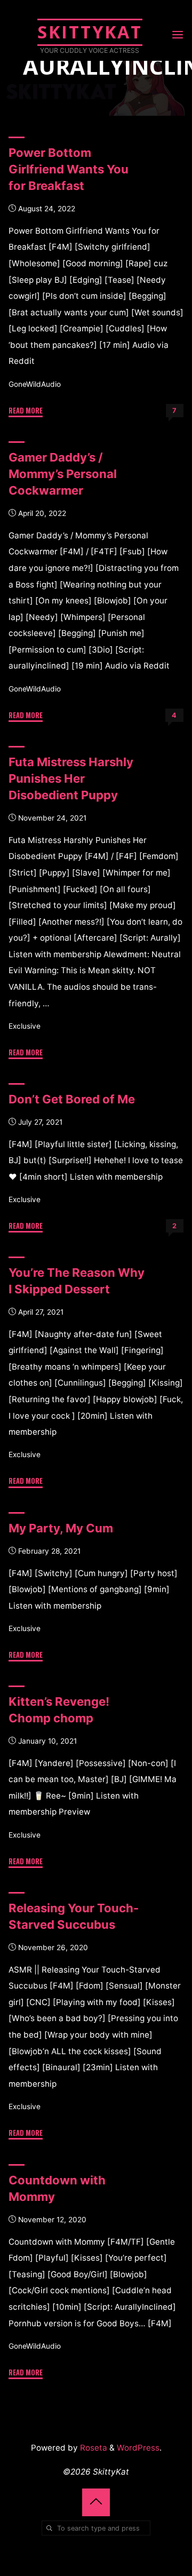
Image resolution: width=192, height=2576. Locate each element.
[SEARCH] (49, 2528)
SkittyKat (90, 32)
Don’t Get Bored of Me (72, 1099)
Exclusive (25, 1025)
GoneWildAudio (35, 384)
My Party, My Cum (61, 1528)
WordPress (138, 2448)
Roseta (93, 2448)
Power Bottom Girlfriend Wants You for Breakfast (69, 169)
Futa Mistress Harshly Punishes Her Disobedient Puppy (71, 778)
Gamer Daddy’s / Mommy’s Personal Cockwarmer (63, 474)
